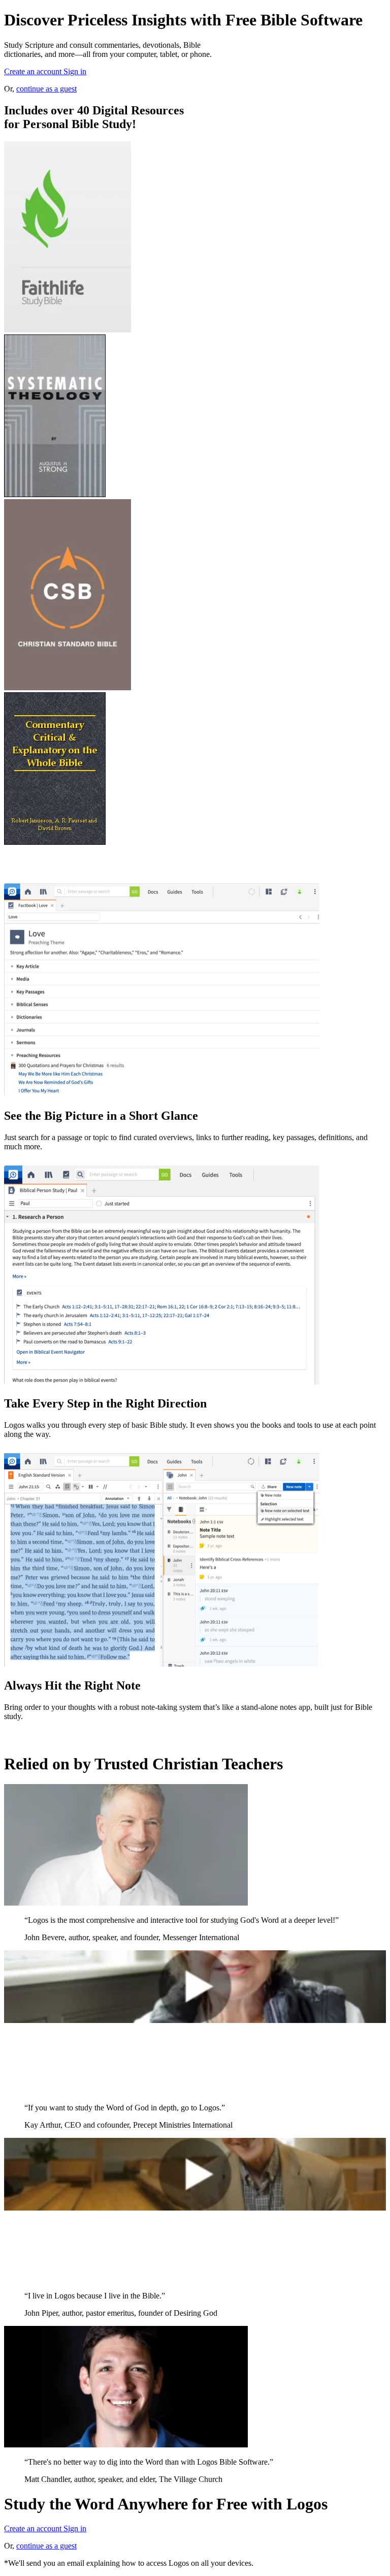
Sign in (75, 71)
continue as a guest (46, 89)
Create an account (34, 71)
